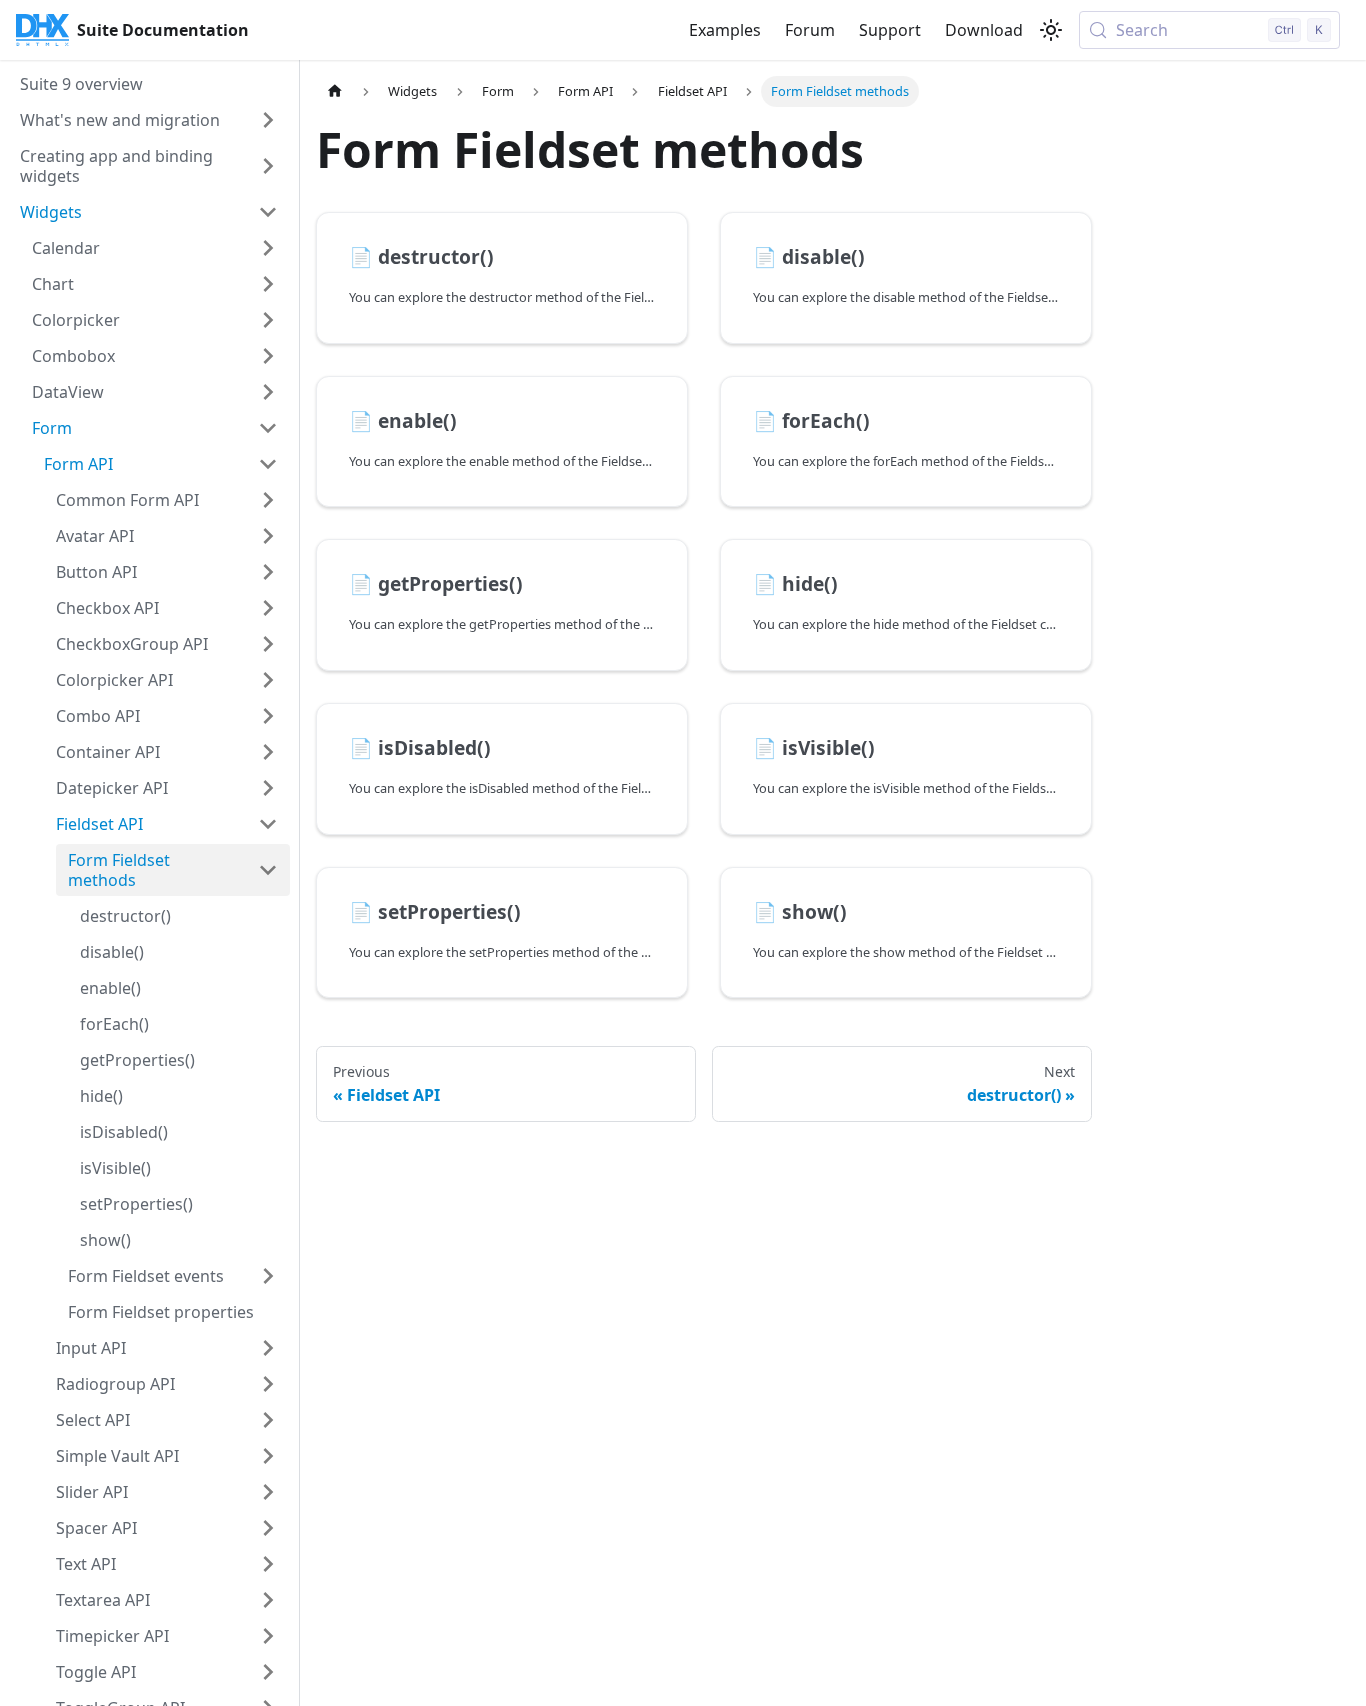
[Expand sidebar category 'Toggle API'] (268, 1672)
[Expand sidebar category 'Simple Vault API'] (268, 1456)
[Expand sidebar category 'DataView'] (268, 392)
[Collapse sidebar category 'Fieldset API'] (268, 824)
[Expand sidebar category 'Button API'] (268, 572)
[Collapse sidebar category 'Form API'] (268, 464)
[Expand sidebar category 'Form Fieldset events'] (268, 1276)
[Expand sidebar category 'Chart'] (268, 284)
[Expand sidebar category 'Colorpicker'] (268, 320)
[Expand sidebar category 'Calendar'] (268, 248)
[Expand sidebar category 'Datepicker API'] (268, 788)
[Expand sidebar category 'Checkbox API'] (268, 608)
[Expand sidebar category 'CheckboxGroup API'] (268, 644)
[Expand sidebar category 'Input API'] (268, 1348)
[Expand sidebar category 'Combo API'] (268, 716)
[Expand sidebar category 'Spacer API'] (268, 1528)
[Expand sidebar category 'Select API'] (268, 1420)
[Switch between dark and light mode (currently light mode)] (1051, 30)
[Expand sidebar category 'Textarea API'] (268, 1600)
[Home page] (335, 91)
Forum (810, 30)
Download (984, 30)
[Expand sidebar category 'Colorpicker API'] (268, 680)
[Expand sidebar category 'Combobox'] (268, 356)
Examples (725, 30)
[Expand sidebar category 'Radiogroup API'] (268, 1384)
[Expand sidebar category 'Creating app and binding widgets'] (268, 166)
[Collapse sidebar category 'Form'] (268, 428)
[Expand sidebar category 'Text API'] (268, 1564)
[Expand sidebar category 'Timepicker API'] (268, 1636)
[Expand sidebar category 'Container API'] (268, 752)
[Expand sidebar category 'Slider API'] (268, 1492)
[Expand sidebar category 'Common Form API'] (268, 500)
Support (890, 30)
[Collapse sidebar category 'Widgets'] (268, 212)
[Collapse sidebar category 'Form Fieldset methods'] (268, 870)
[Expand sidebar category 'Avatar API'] (268, 536)
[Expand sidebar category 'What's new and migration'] (268, 120)
